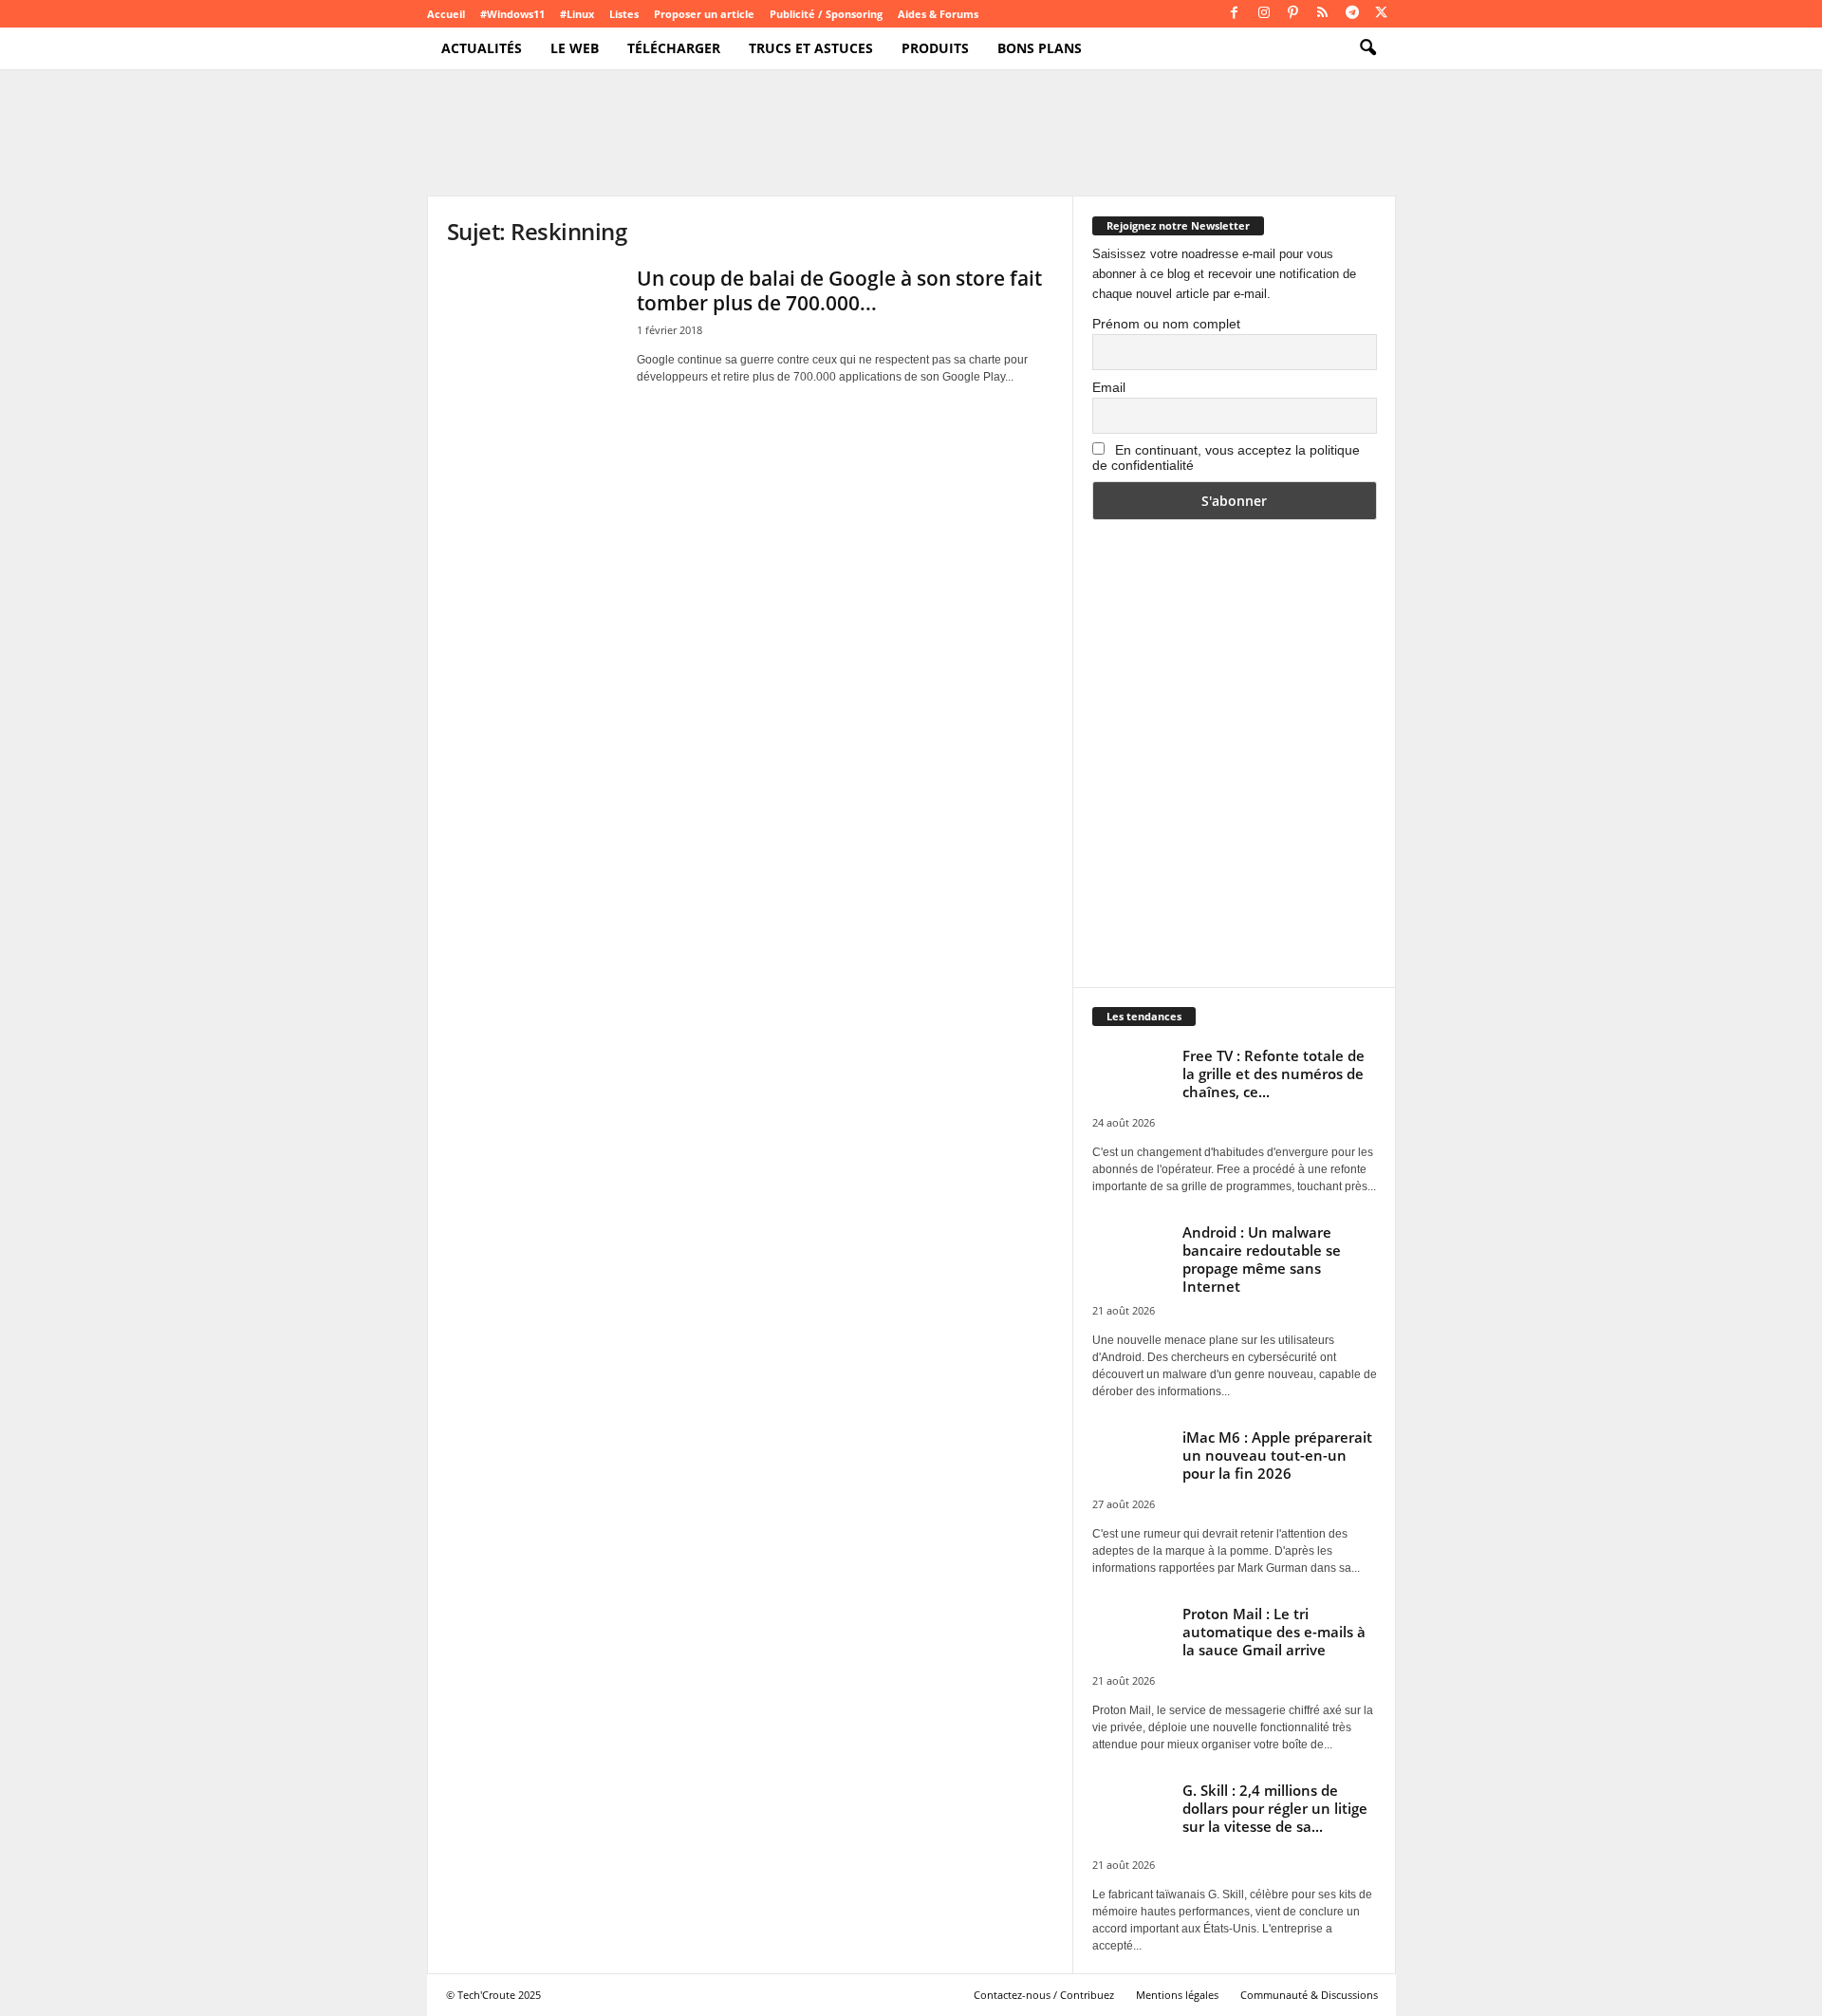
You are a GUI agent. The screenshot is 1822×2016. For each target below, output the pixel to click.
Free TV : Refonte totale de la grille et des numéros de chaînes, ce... (1274, 1073)
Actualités (482, 48)
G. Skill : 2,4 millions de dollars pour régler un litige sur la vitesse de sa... (1275, 1808)
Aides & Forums (938, 14)
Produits (935, 48)
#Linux (577, 14)
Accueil (446, 14)
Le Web (575, 48)
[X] (1382, 14)
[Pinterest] (1293, 14)
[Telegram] (1352, 14)
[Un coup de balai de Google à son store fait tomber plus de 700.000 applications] (532, 330)
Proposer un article (704, 14)
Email (1109, 387)
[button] (1367, 48)
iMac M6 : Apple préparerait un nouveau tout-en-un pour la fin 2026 (1277, 1455)
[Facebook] (1235, 14)
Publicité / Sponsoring (826, 14)
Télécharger (674, 48)
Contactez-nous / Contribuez (1044, 1995)
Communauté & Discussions (1309, 1995)
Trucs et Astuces (811, 48)
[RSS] (1323, 14)
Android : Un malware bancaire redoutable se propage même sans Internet (1262, 1259)
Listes (624, 14)
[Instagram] (1264, 14)
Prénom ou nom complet (1166, 324)
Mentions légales (1177, 1995)
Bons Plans (1040, 48)
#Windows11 (512, 14)
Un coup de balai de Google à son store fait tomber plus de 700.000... (839, 290)
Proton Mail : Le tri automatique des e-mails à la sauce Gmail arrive (1274, 1632)
